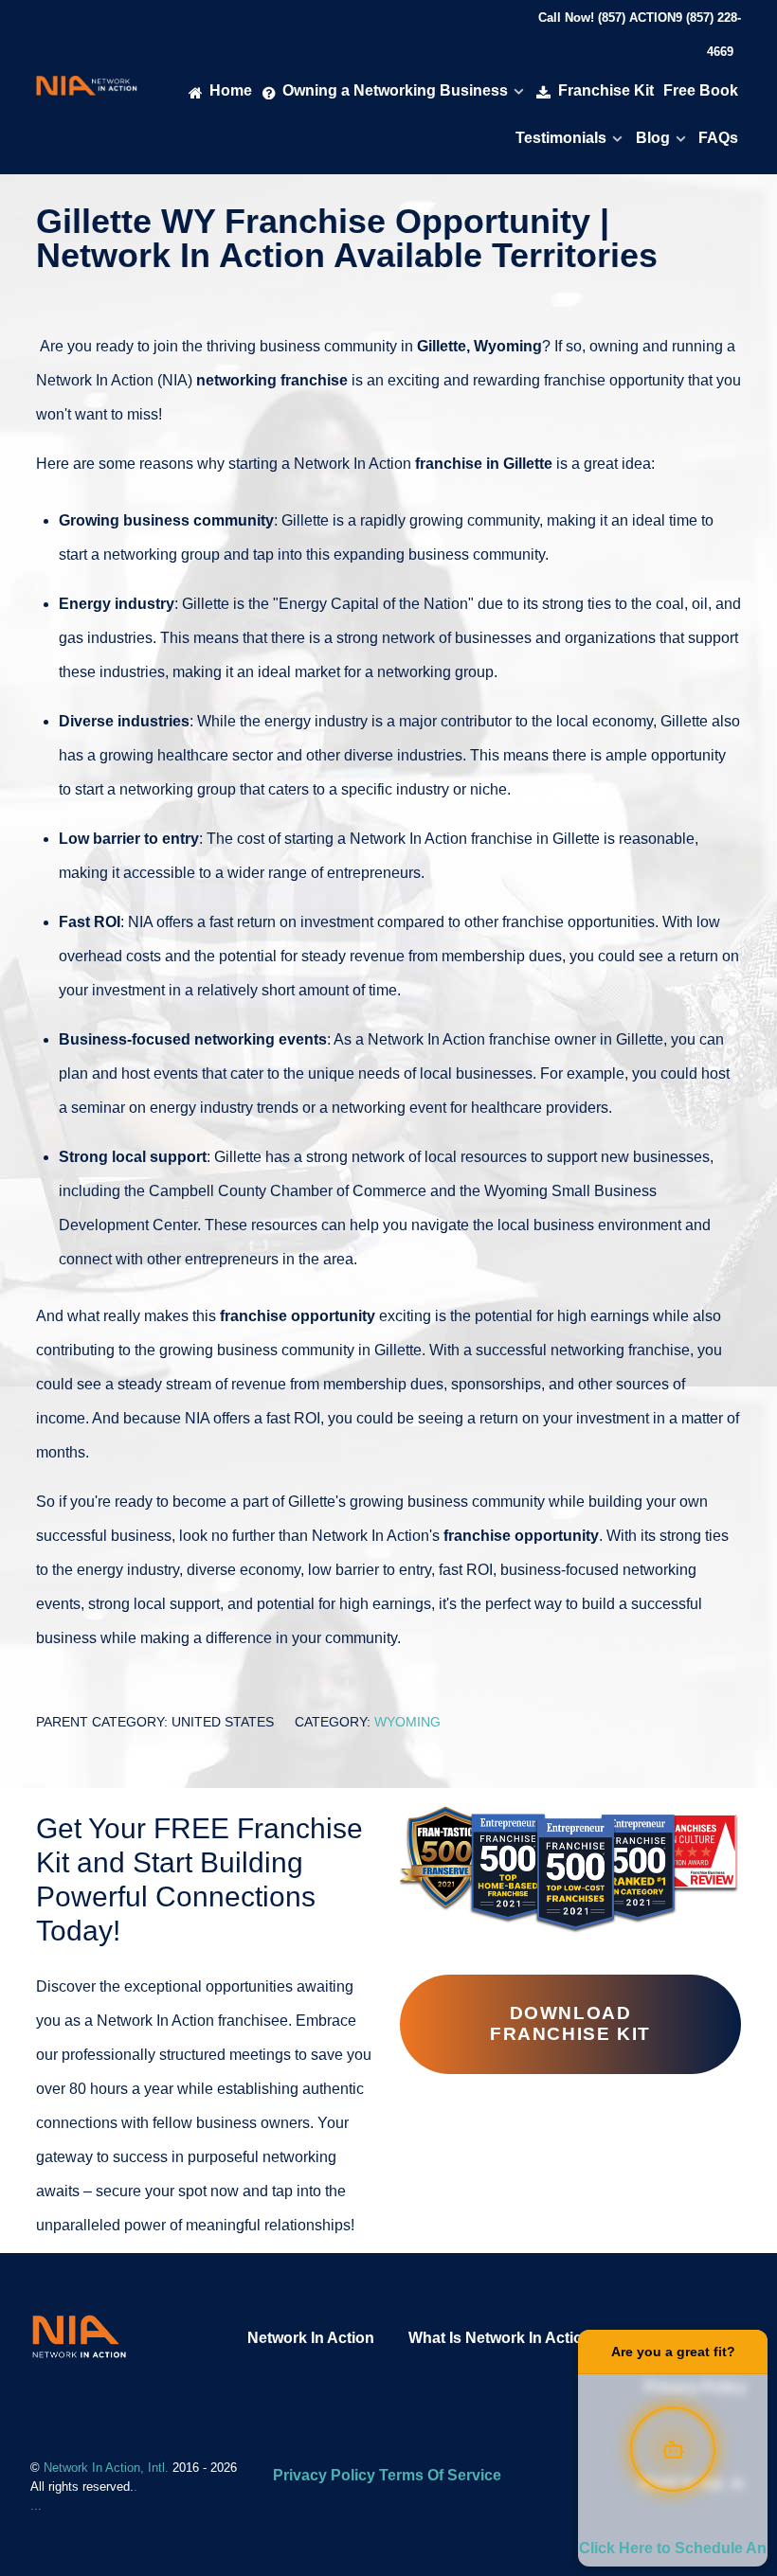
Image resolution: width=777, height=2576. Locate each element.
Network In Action (311, 2338)
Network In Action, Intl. (108, 2468)
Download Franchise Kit (570, 2023)
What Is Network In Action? (505, 2338)
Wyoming (407, 1722)
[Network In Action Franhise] (79, 2336)
